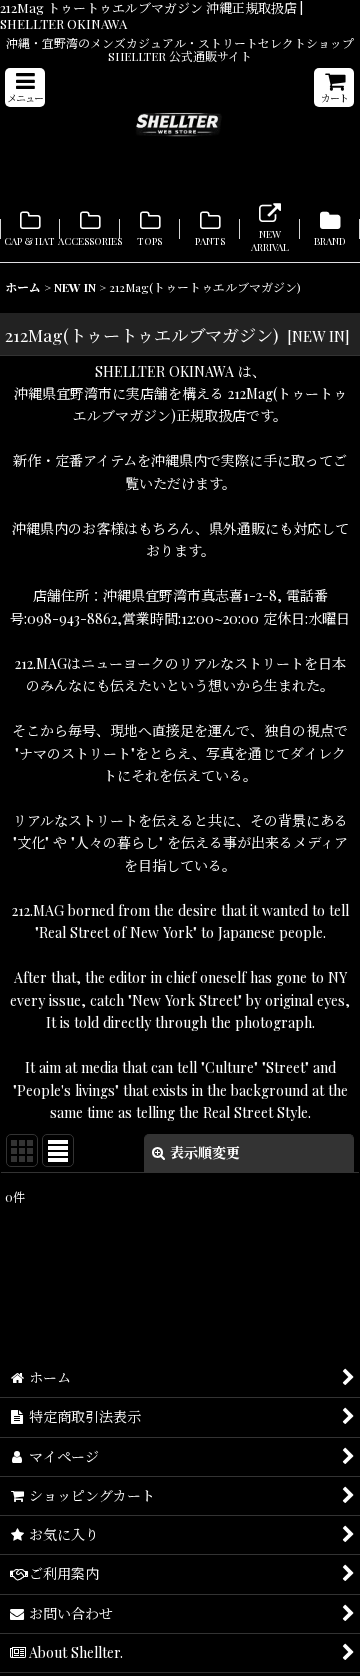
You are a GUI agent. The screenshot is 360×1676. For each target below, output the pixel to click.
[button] (25, 87)
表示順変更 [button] (205, 1152)
